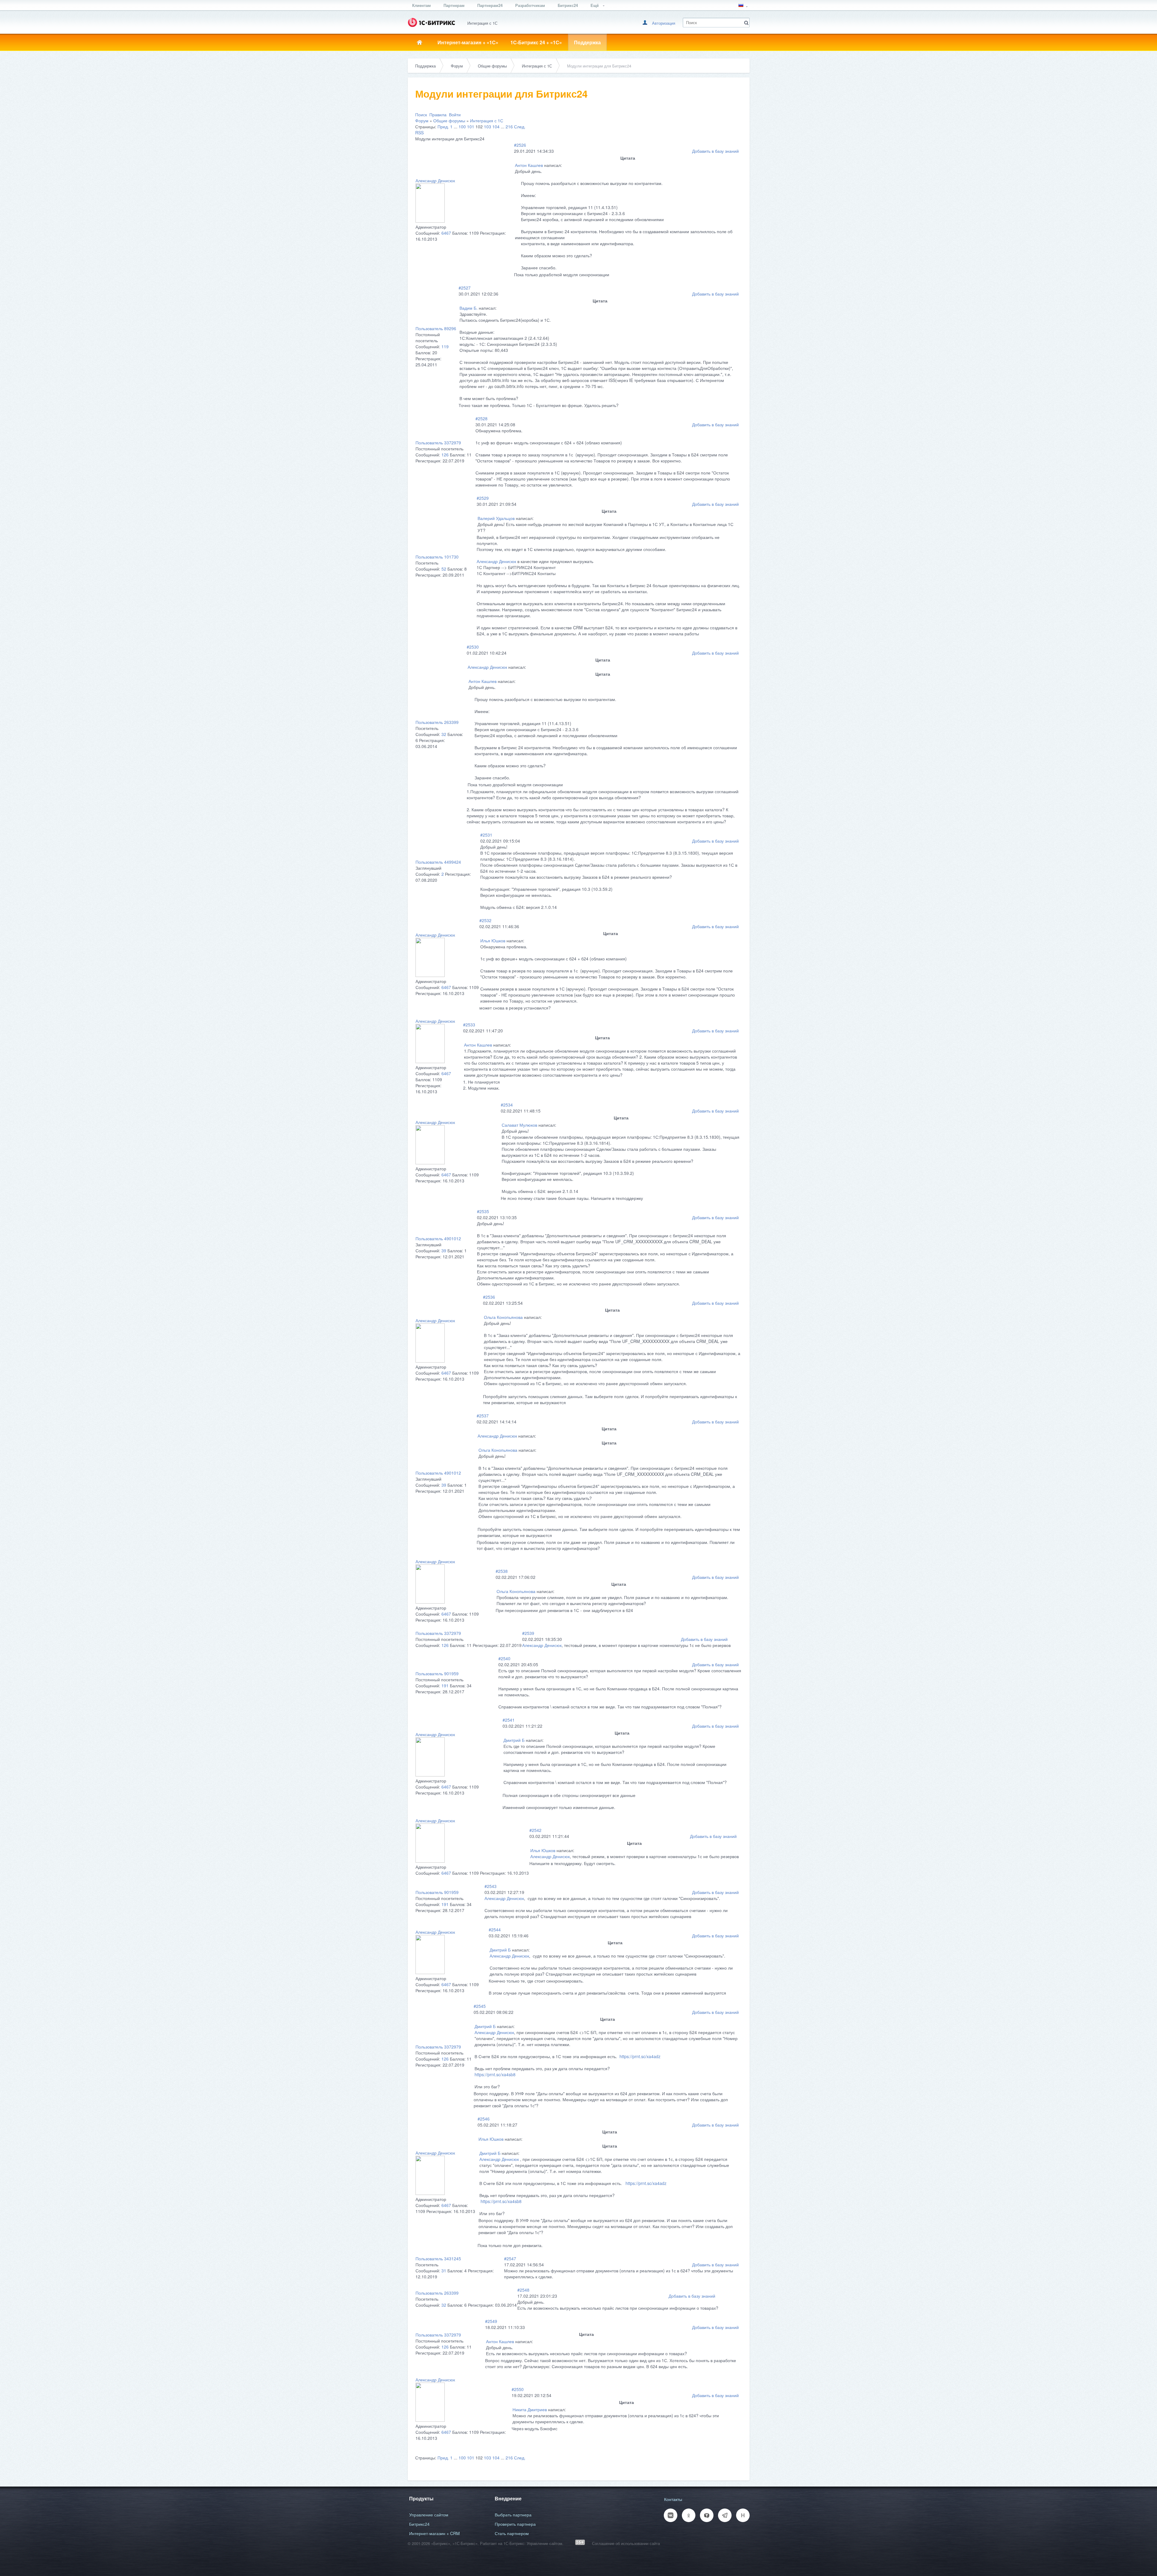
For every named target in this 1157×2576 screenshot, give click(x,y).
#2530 (473, 647)
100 (462, 127)
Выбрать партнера (513, 2515)
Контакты (673, 2499)
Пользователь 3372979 (438, 443)
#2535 (483, 1211)
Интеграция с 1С (537, 66)
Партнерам (454, 5)
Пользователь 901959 (437, 1673)
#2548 (523, 2290)
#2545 (480, 2006)
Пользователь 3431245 (438, 2258)
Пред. (443, 127)
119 (445, 346)
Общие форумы (492, 66)
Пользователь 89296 (436, 328)
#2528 (481, 418)
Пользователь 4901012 (438, 1238)
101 (471, 127)
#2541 (509, 1720)
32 (444, 734)
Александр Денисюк (435, 180)
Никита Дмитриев (530, 2409)
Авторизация (664, 23)
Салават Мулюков (519, 1125)
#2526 (520, 145)
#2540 (504, 1658)
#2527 (465, 288)
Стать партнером (512, 2533)
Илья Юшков (493, 941)
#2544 (495, 1930)
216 (509, 127)
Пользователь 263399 (437, 722)
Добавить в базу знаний (715, 151)
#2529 (483, 498)
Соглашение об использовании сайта (626, 2543)
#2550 (518, 2389)
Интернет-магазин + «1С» (468, 42)
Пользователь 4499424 (438, 862)
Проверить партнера (515, 2524)
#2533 (469, 1025)
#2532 (485, 920)
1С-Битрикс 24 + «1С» (536, 42)
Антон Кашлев (529, 165)
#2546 (484, 2119)
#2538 (502, 1571)
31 (444, 2271)
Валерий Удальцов (496, 518)
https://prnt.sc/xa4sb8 (495, 2074)
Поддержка (587, 42)
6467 (446, 233)
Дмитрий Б (514, 1740)
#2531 (486, 835)
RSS (419, 133)
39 (444, 1250)
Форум (457, 66)
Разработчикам (530, 5)
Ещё (595, 5)
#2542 (535, 1830)
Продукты (421, 2498)
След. (520, 127)
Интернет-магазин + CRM (434, 2533)
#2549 (491, 2321)
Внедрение (508, 2498)
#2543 (491, 1886)
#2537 (483, 1416)
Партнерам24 (490, 5)
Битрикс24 (568, 5)
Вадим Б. (469, 308)
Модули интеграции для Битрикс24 (599, 66)
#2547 (510, 2258)
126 (445, 455)
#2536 (489, 1297)
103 (488, 127)
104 (496, 127)
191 (445, 1686)
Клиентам (422, 5)
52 (444, 569)
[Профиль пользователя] (430, 221)
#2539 (528, 1633)
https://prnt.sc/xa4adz (640, 2056)
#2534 (507, 1105)
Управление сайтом (429, 2515)
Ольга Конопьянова (503, 1317)
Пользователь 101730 (437, 557)
